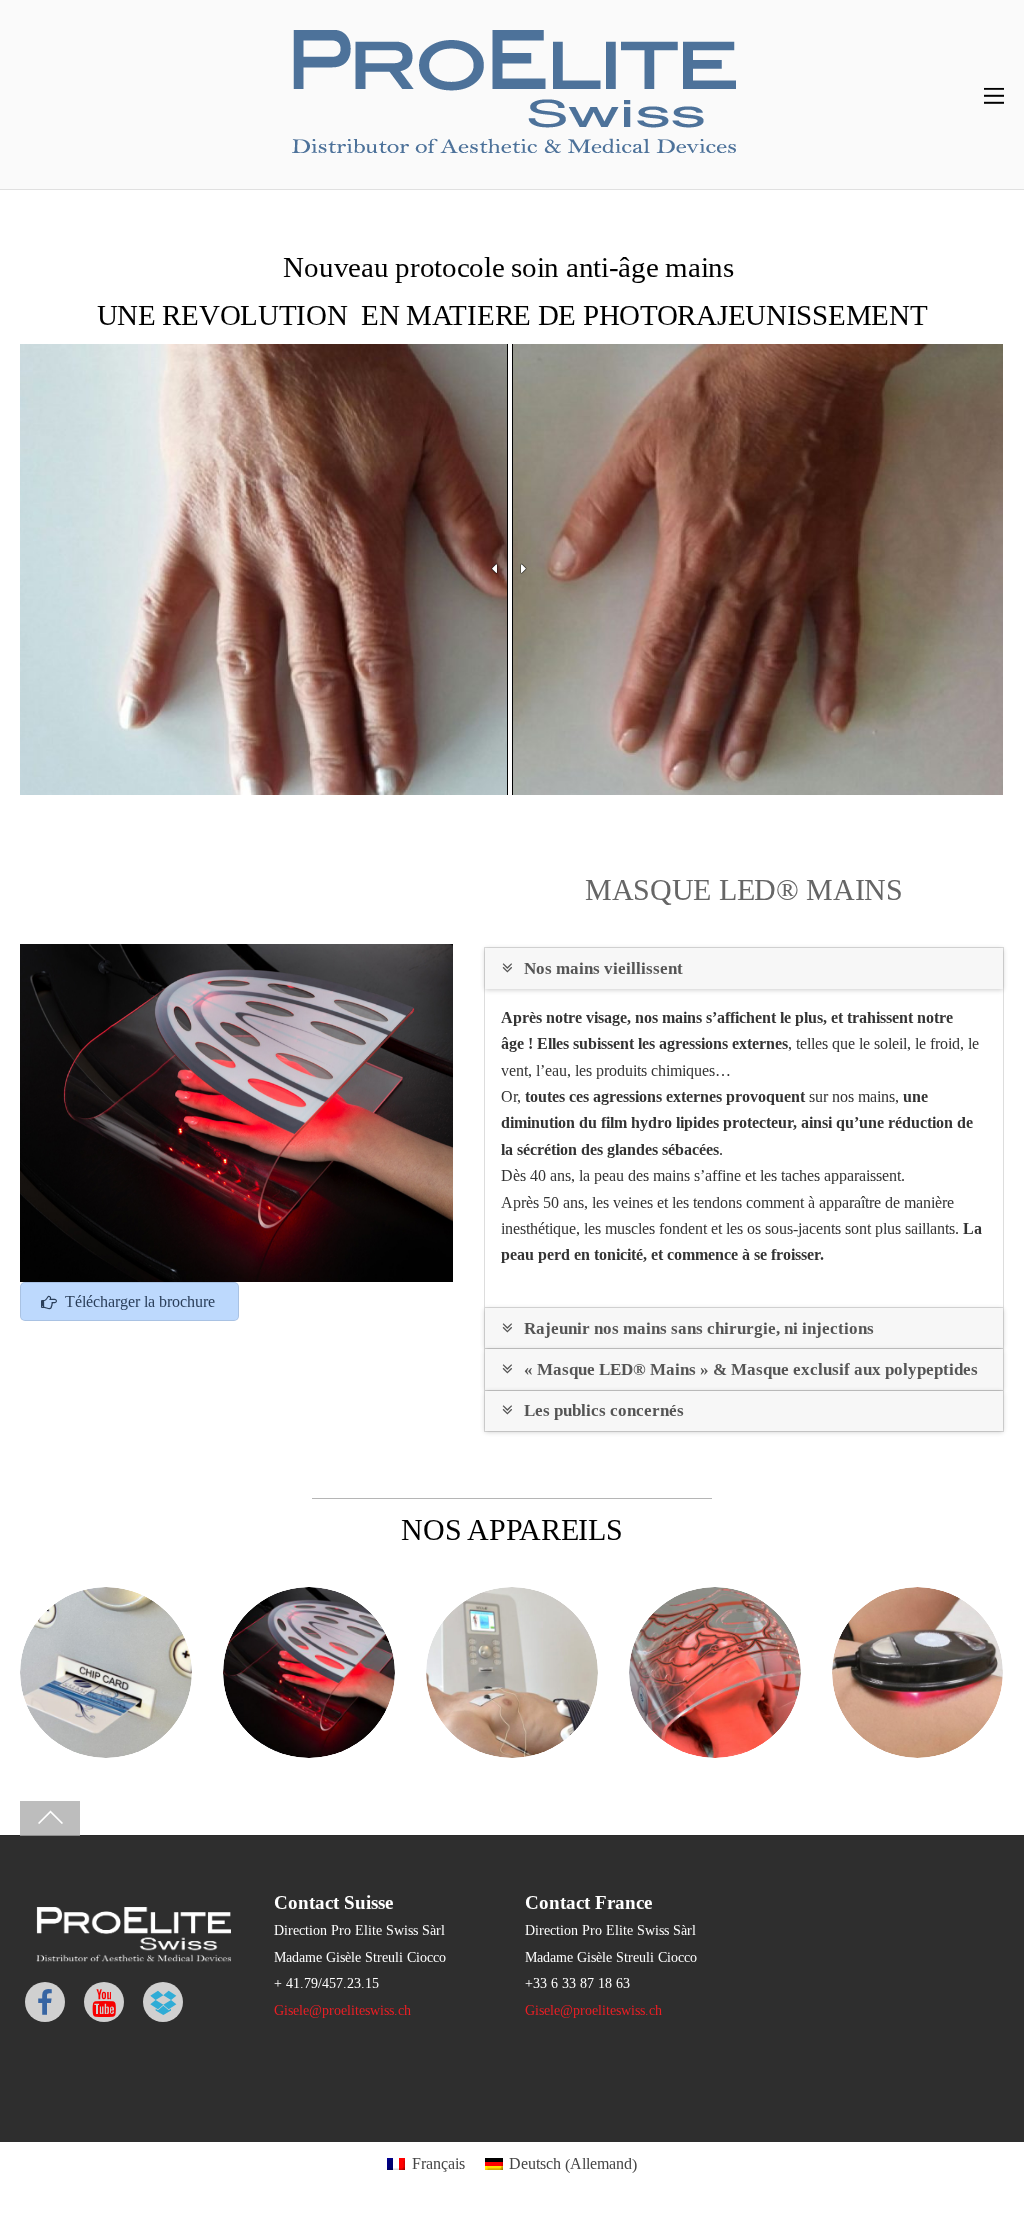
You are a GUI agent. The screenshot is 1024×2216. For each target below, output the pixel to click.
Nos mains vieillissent (601, 968)
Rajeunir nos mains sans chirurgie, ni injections (699, 1328)
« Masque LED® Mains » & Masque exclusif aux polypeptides (751, 1369)
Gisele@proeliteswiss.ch (342, 2010)
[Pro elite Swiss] (512, 160)
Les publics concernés (604, 1410)
